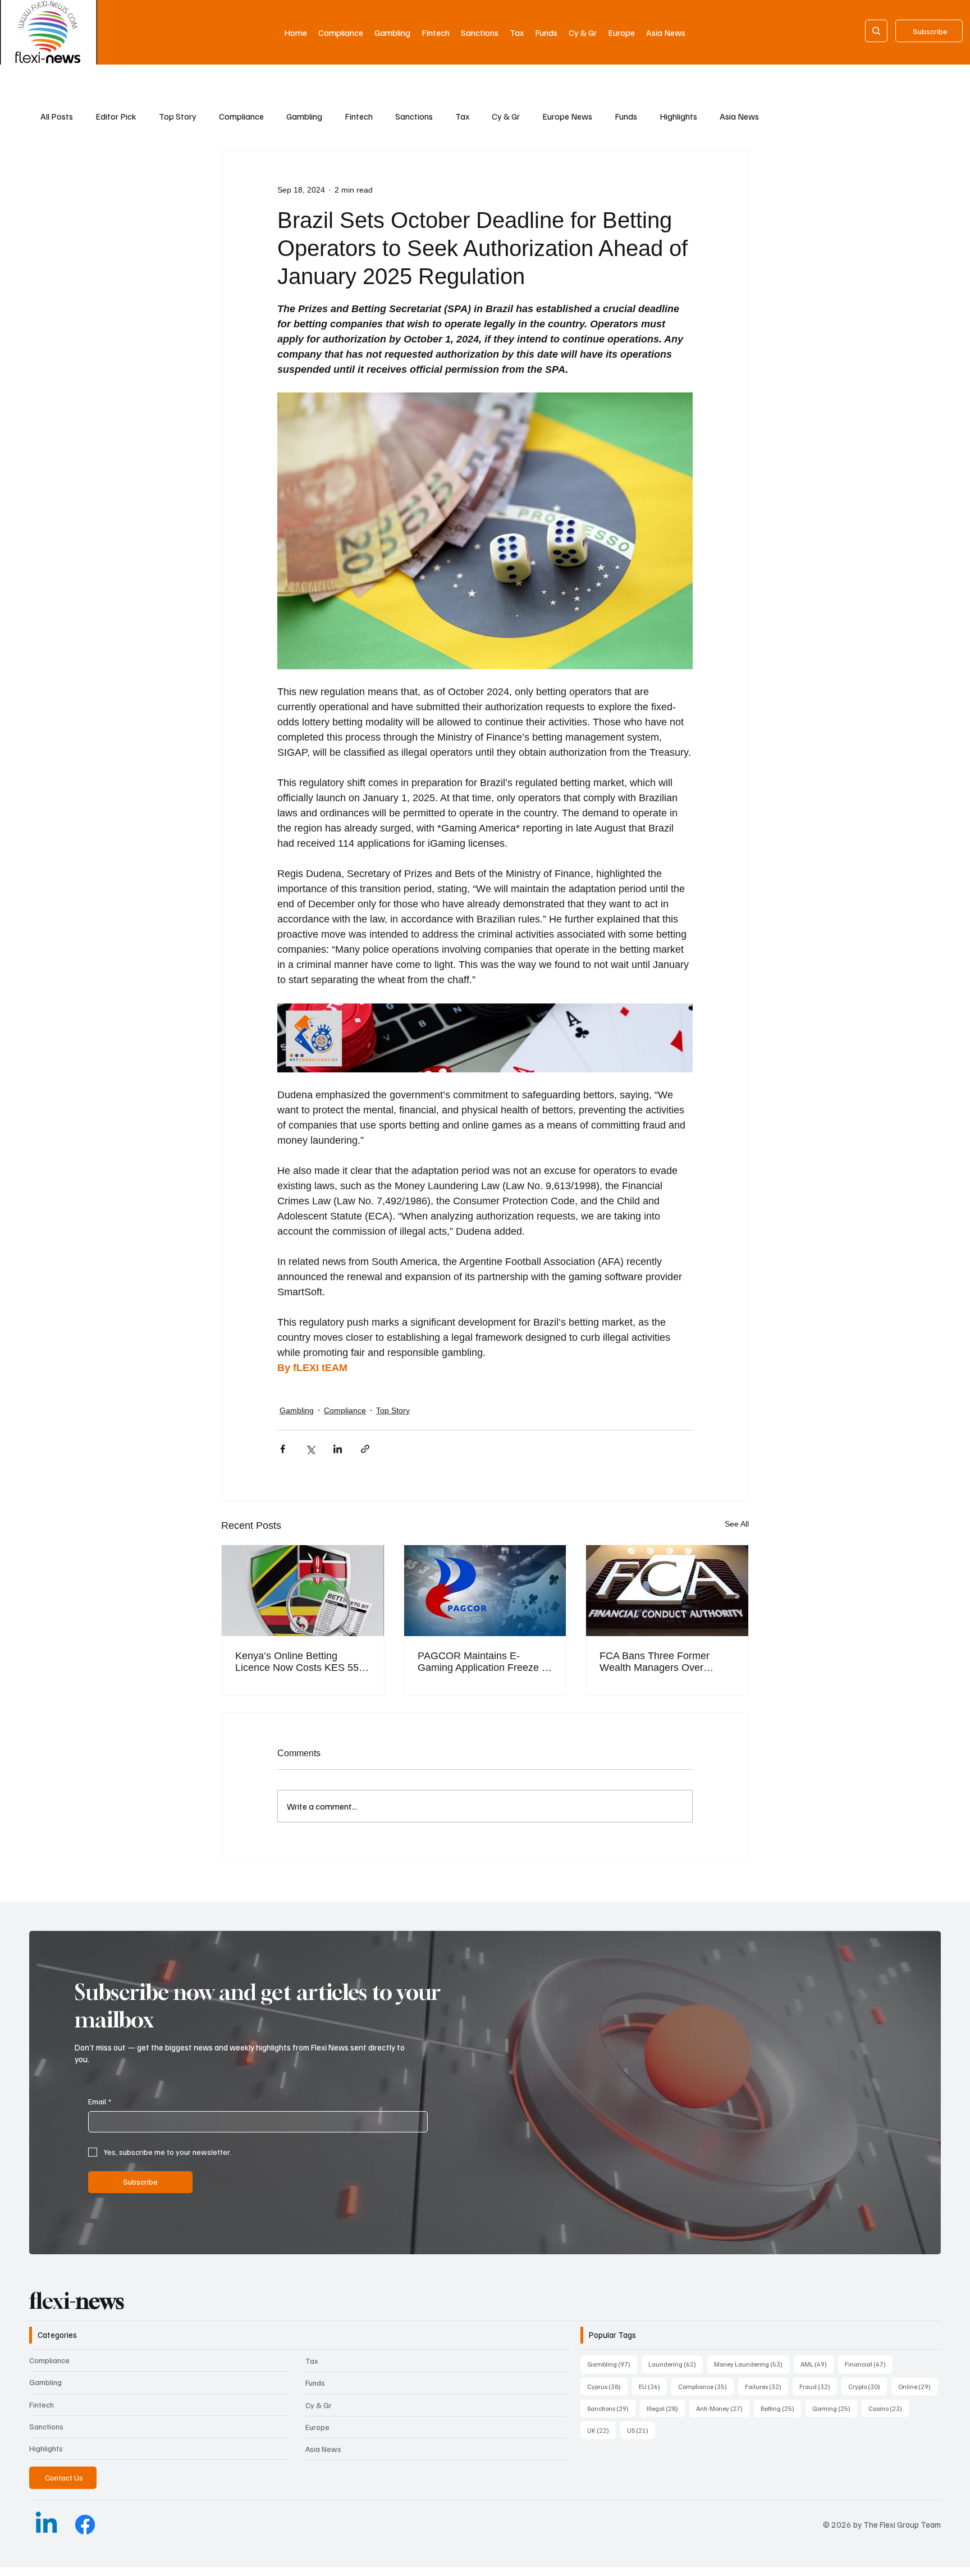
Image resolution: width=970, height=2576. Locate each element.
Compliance (241, 116)
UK (601, 2430)
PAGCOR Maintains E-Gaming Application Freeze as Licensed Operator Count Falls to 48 (485, 1662)
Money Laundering (752, 2364)
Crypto (868, 2386)
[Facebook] (85, 2525)
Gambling (304, 116)
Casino (889, 2408)
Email (100, 2101)
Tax (462, 116)
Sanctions (414, 116)
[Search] (876, 31)
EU (653, 2386)
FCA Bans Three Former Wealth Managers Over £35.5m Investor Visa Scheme (667, 1662)
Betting (781, 2408)
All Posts (57, 116)
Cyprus (607, 2386)
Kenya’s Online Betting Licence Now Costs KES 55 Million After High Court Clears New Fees (297, 1662)
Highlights (678, 116)
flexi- (77, 2301)
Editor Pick (116, 116)
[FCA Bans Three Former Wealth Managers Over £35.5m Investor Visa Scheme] (667, 1591)
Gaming (835, 2408)
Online (918, 2386)
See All (737, 1524)
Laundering (676, 2364)
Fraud (818, 2386)
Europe (317, 2427)
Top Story (178, 116)
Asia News (739, 116)
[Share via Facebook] (283, 1449)
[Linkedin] (46, 2525)
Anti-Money (723, 2408)
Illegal (666, 2408)
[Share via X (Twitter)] (310, 1449)
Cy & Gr (506, 116)
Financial (869, 2364)
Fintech (359, 116)
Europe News (567, 116)
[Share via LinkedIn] (338, 1449)
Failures (767, 2386)
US (641, 2430)
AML (817, 2364)
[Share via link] (365, 1449)
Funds (626, 116)
